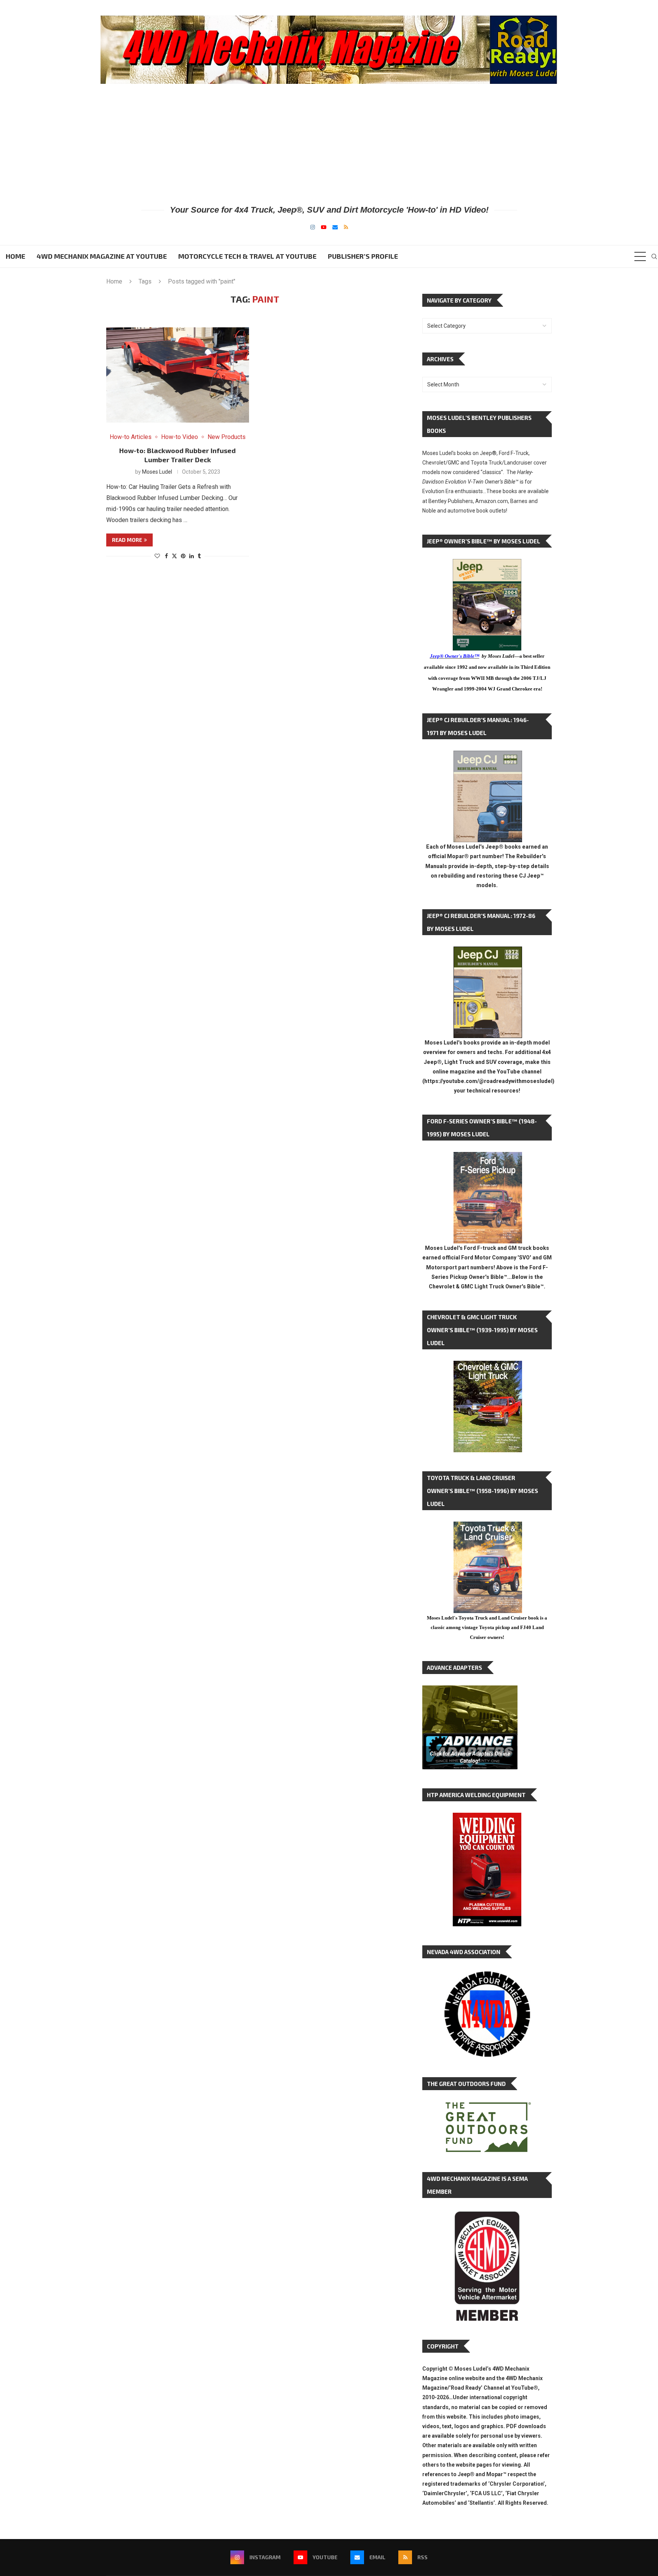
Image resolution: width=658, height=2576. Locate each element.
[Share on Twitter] (174, 556)
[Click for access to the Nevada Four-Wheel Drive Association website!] (487, 1975)
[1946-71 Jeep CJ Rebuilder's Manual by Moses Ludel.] (488, 757)
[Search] (654, 256)
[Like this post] (157, 556)
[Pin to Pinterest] (183, 556)
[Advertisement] (329, 144)
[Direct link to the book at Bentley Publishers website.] (487, 565)
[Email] (335, 227)
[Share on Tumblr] (199, 556)
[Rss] (346, 227)
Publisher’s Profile (363, 256)
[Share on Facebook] (166, 556)
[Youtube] (324, 227)
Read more (127, 540)
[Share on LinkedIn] (192, 556)
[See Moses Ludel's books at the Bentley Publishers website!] (488, 1158)
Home (15, 256)
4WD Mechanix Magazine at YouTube (102, 256)
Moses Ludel (157, 472)
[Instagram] (313, 227)
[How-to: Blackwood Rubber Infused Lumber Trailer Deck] (178, 375)
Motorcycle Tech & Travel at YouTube (247, 256)
